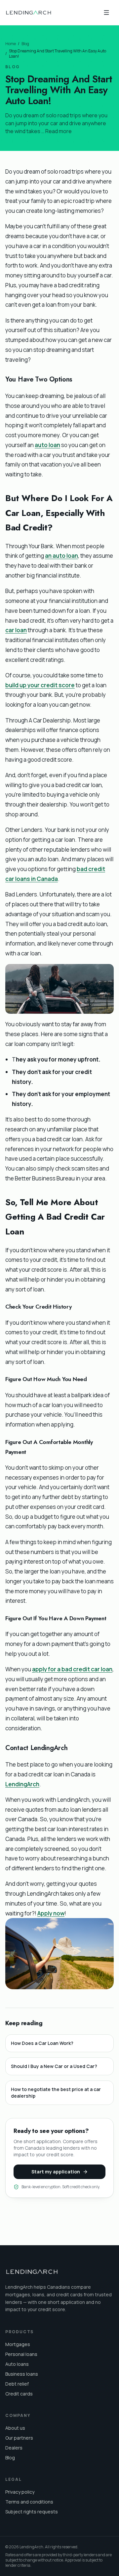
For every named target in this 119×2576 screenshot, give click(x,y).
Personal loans (21, 2354)
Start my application (56, 2172)
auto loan (47, 445)
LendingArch (22, 1784)
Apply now (51, 1913)
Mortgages (18, 2344)
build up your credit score (40, 685)
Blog (25, 44)
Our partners (19, 2438)
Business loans (22, 2374)
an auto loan (61, 556)
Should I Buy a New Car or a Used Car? (54, 2066)
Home (11, 44)
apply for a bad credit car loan (72, 1669)
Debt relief (17, 2384)
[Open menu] (106, 13)
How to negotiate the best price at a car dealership (56, 2093)
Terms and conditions (29, 2502)
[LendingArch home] (28, 13)
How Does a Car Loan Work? (42, 2043)
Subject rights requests (32, 2512)
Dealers (14, 2448)
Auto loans (17, 2364)
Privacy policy (20, 2492)
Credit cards (19, 2394)
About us (15, 2428)
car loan (16, 630)
